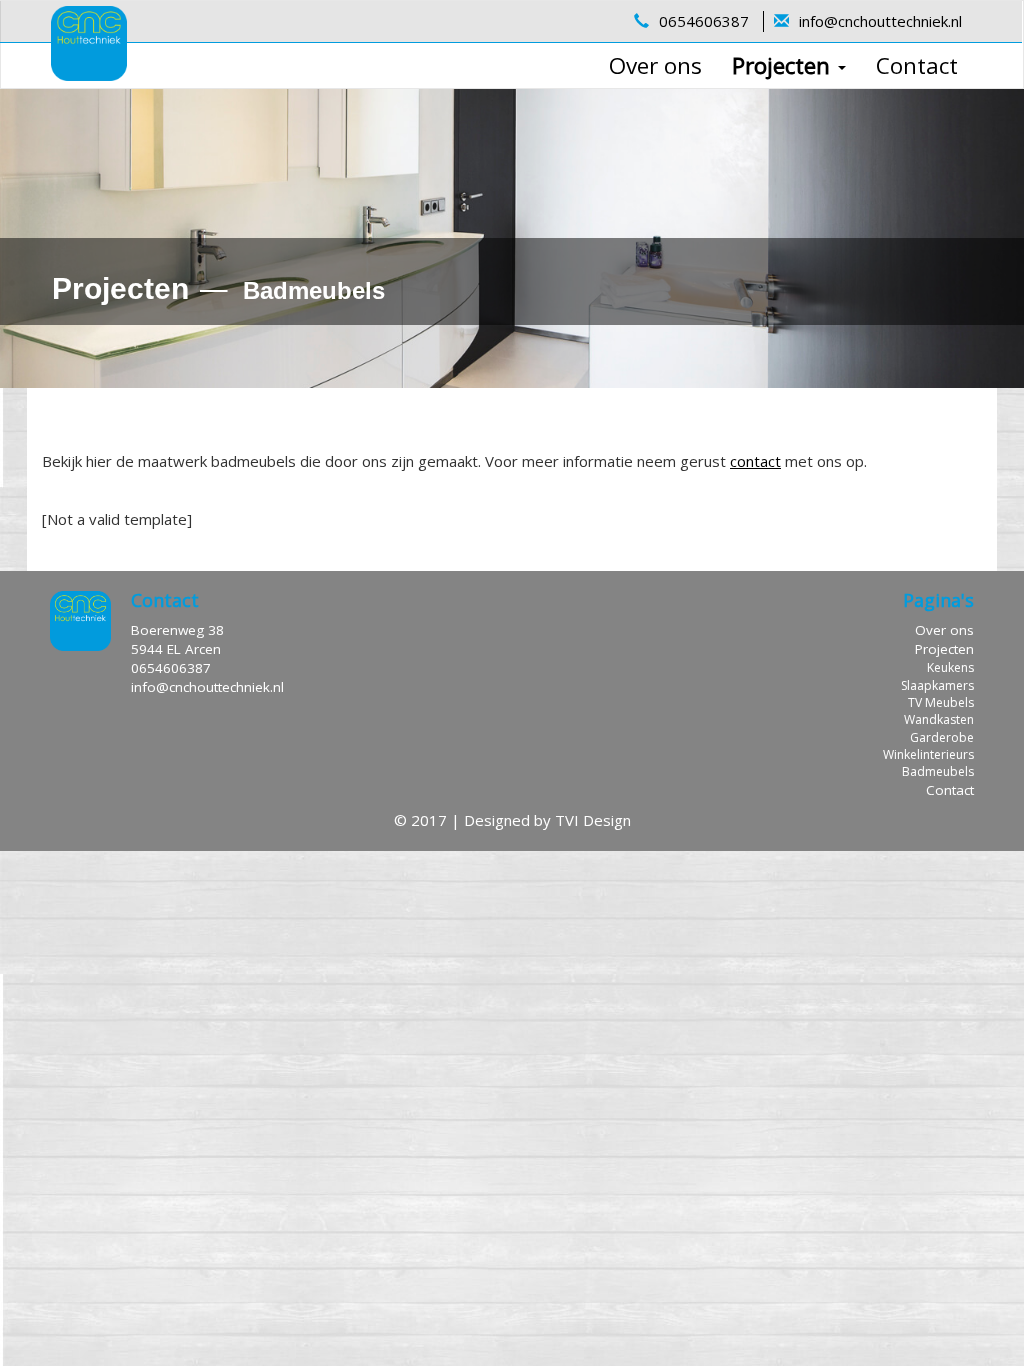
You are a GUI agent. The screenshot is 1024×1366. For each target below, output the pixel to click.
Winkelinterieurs (928, 754)
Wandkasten (939, 719)
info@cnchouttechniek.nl (880, 21)
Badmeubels (938, 771)
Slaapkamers (937, 685)
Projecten (784, 65)
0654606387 (704, 21)
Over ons (655, 65)
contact (755, 461)
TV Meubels (941, 702)
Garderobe (942, 737)
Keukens (950, 667)
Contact (917, 65)
